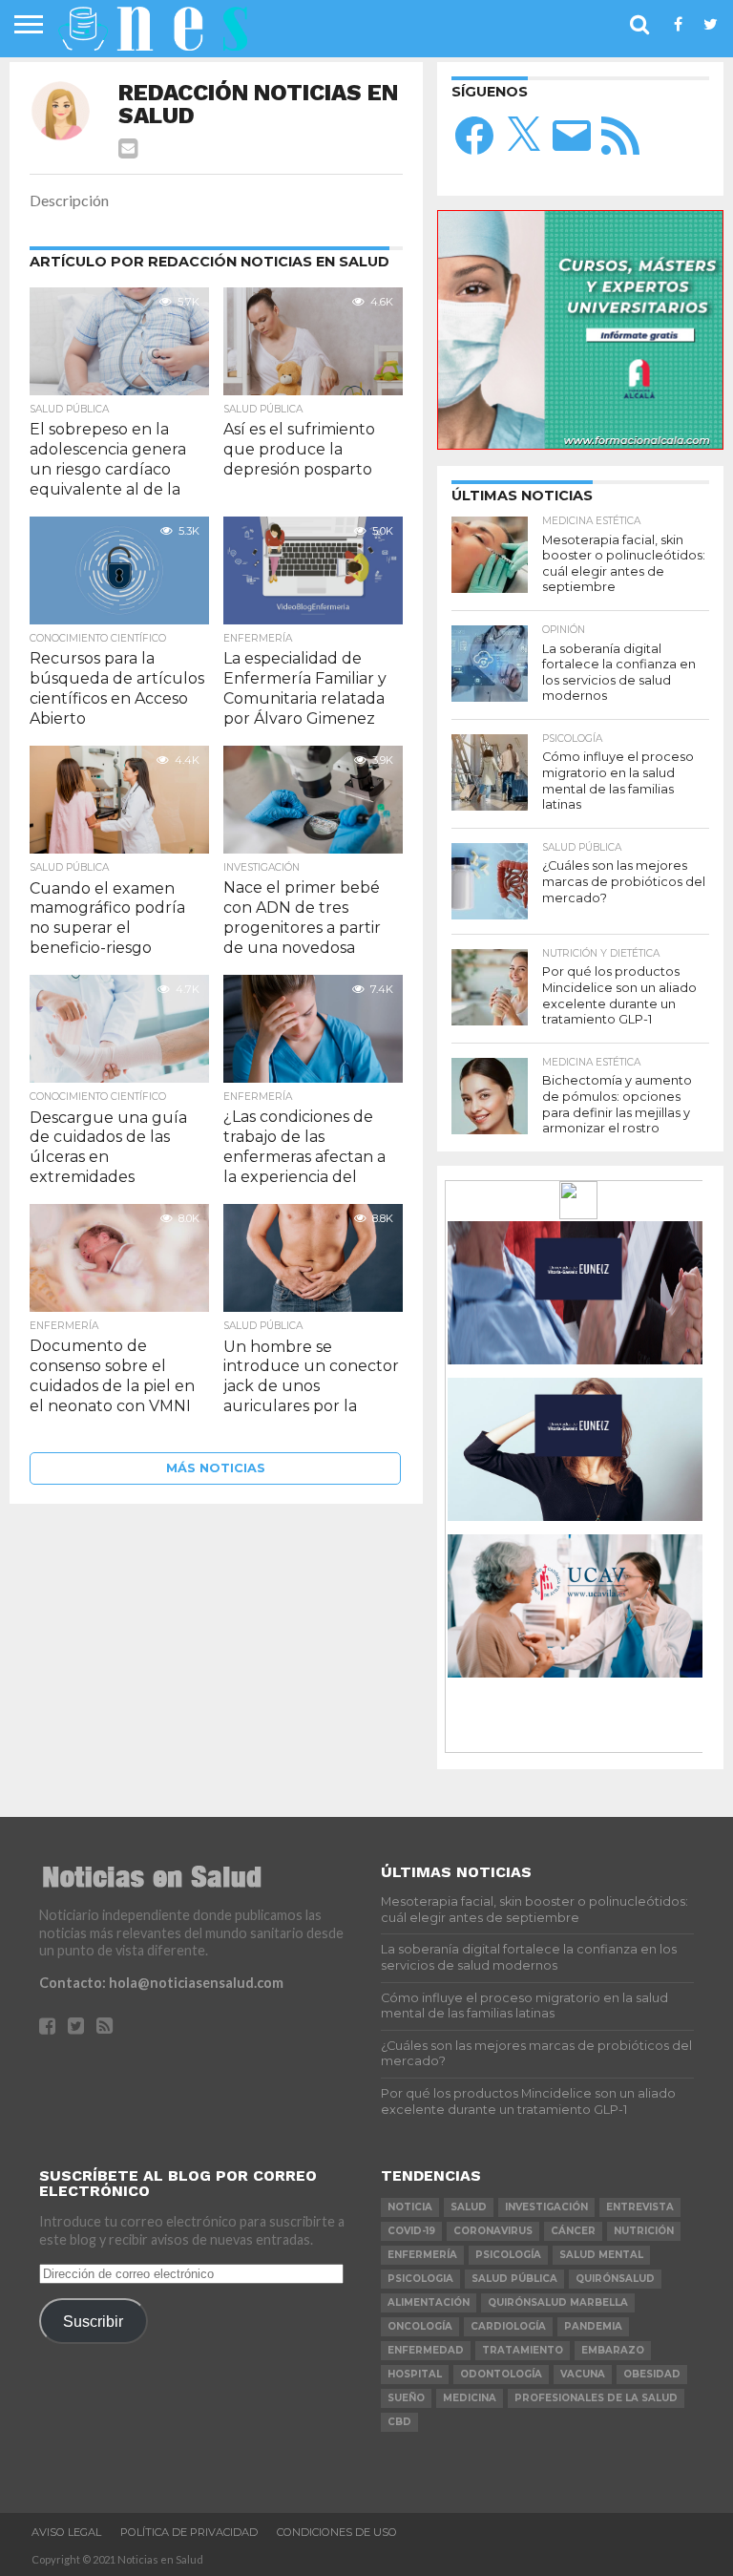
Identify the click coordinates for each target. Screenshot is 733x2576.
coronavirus (493, 2231)
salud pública (514, 2279)
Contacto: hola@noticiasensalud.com (161, 1983)
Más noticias (216, 1468)
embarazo (613, 2350)
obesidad (652, 2374)
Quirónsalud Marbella (558, 2302)
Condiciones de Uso (337, 2532)
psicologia (420, 2279)
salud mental (601, 2255)
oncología (420, 2326)
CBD (399, 2422)
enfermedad (426, 2350)
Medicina (470, 2398)
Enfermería (422, 2255)
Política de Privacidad (189, 2532)
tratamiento (523, 2350)
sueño (406, 2398)
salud (469, 2207)
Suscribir (93, 2321)
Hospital (415, 2374)
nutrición (644, 2231)
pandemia (593, 2326)
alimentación (429, 2302)
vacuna (583, 2374)
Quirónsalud (615, 2279)
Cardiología (508, 2326)
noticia (410, 2207)
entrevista (640, 2207)
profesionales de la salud (596, 2398)
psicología (508, 2255)
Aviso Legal (66, 2532)
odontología (501, 2374)
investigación (546, 2207)
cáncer (573, 2231)
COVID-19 (411, 2231)
